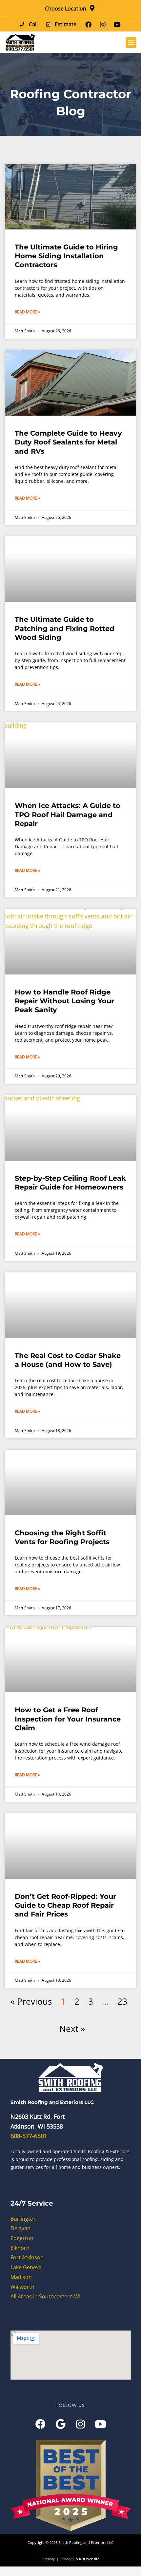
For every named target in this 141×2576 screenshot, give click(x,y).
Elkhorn (20, 2248)
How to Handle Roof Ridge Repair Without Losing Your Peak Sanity (64, 1001)
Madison (21, 2277)
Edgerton (22, 2238)
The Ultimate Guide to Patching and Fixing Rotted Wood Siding (65, 628)
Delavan (20, 2228)
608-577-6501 (29, 2136)
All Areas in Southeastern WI (45, 2296)
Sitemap (49, 2559)
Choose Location (66, 9)
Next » (72, 2029)
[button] (131, 42)
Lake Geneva (26, 2267)
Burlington (24, 2219)
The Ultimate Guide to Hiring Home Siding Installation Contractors (66, 256)
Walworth (22, 2287)
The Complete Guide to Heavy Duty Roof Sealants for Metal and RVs (68, 442)
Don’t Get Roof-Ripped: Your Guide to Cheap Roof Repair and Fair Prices (65, 1905)
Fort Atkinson (27, 2257)
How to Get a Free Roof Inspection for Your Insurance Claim (68, 1719)
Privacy (66, 2559)
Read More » (27, 312)
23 (122, 2001)
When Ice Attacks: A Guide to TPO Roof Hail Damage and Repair (68, 815)
